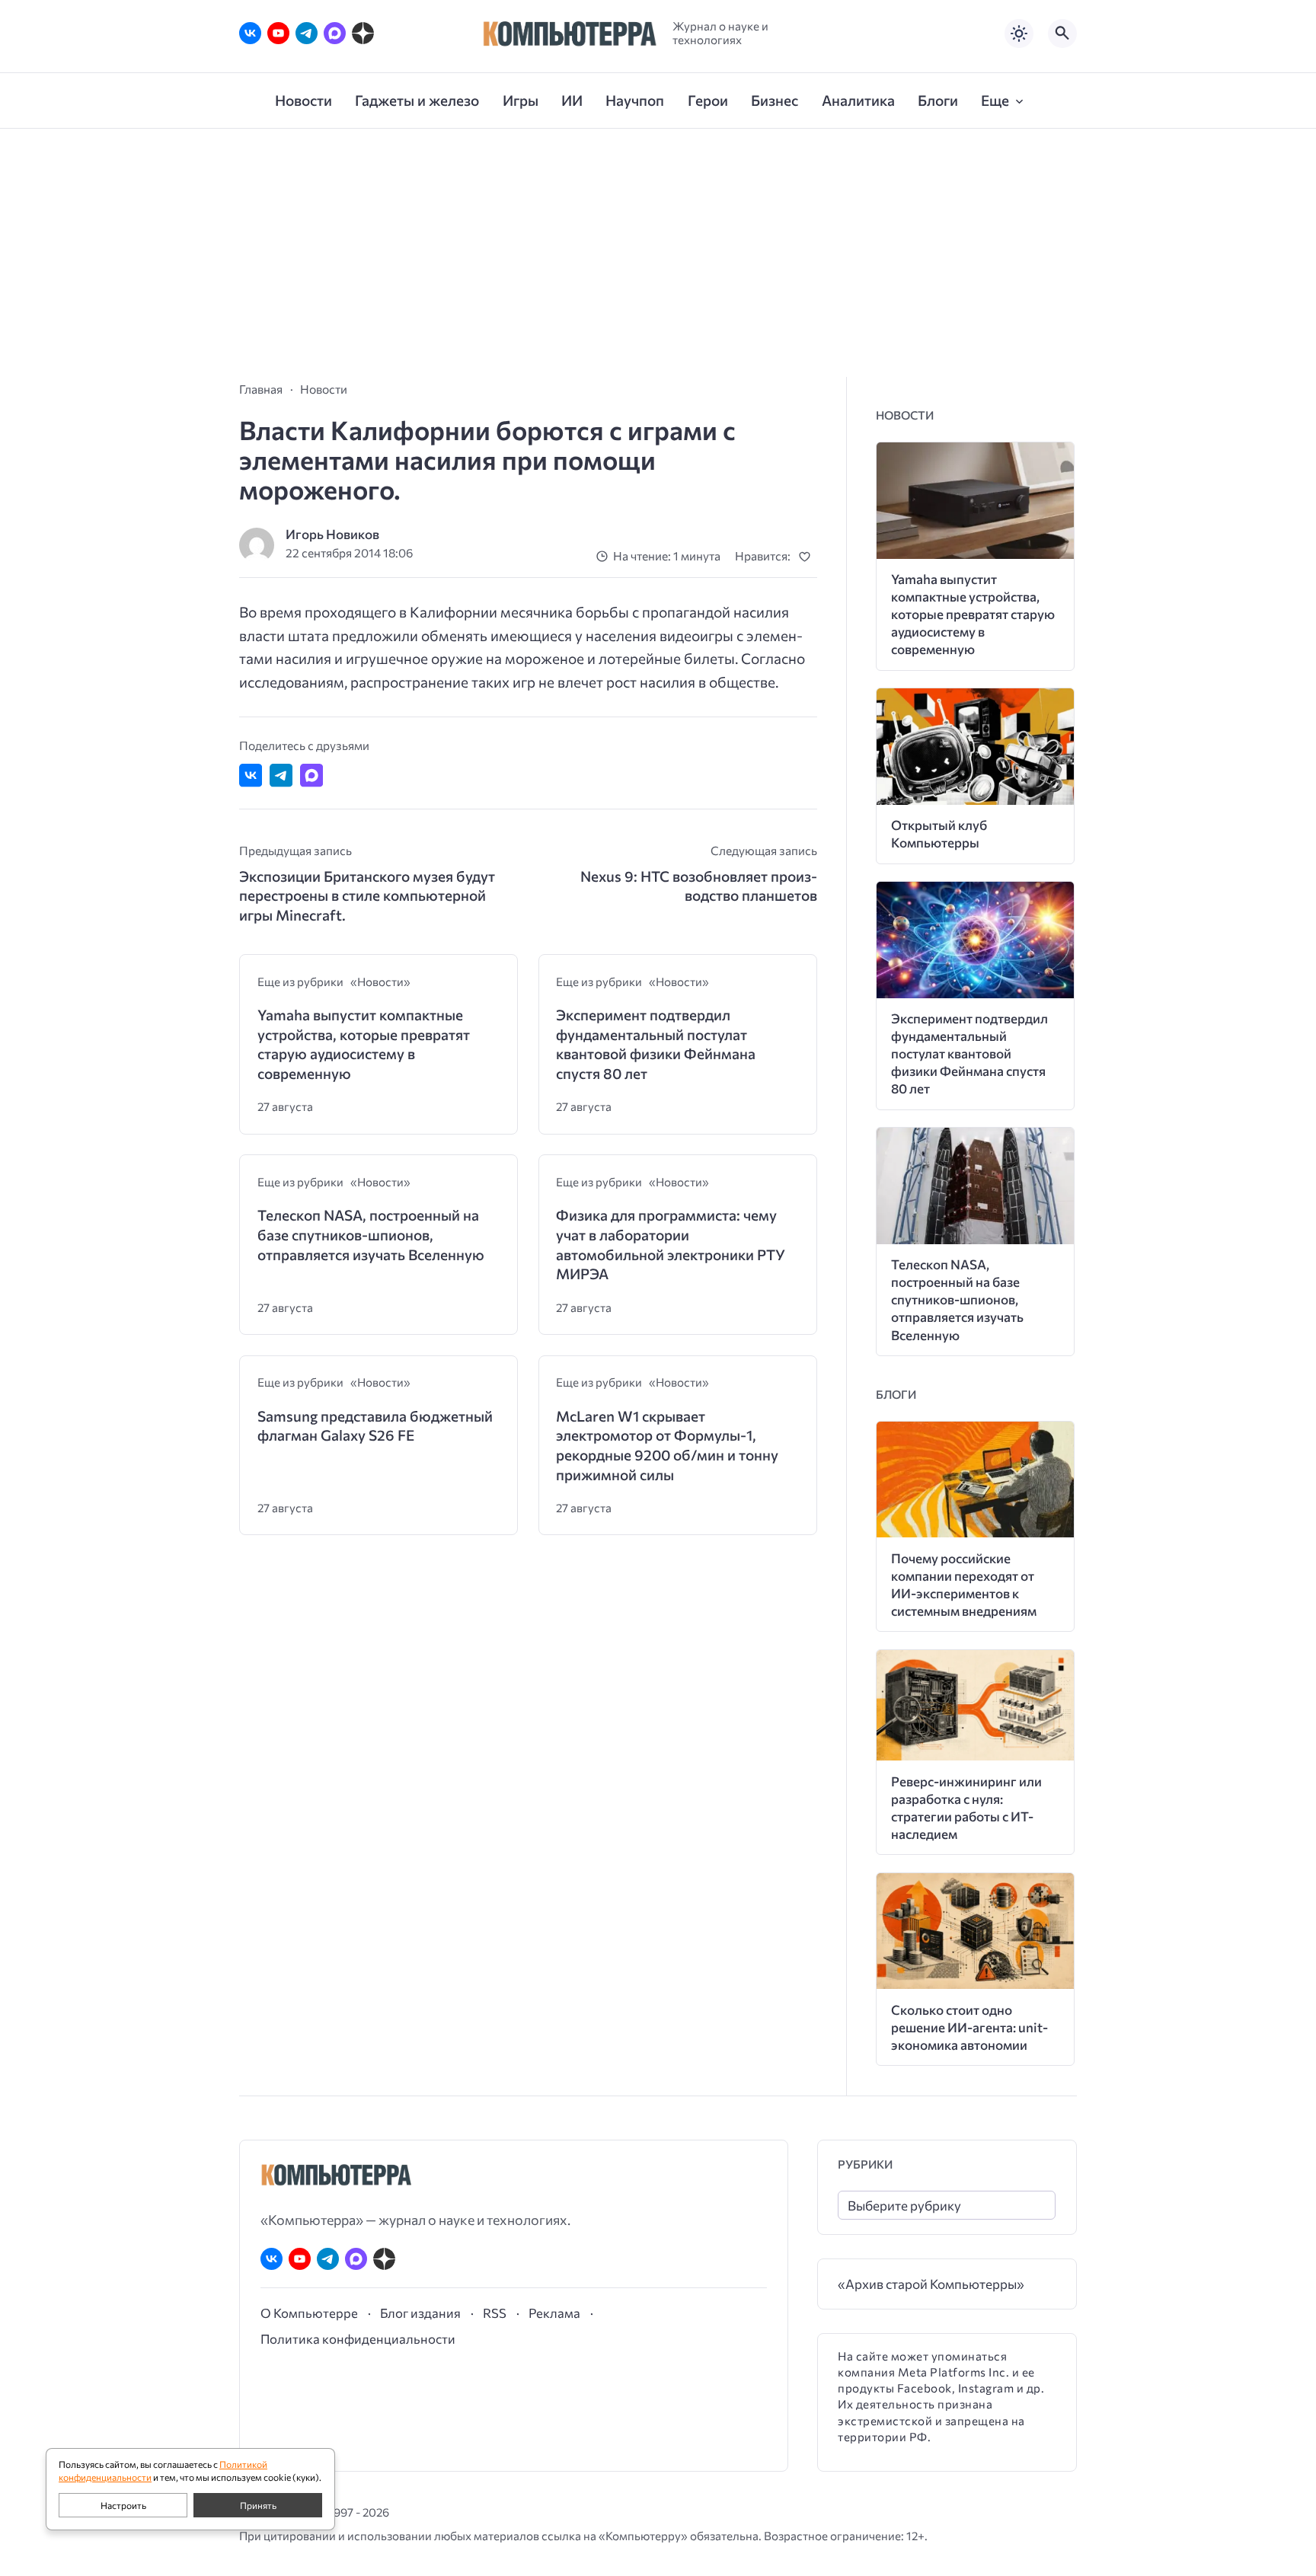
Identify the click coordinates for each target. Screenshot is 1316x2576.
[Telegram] (307, 33)
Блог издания (420, 2313)
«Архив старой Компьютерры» (931, 2284)
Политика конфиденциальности (358, 2338)
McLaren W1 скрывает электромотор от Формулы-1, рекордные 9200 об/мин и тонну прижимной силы (667, 1445)
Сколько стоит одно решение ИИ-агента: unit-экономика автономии (969, 2027)
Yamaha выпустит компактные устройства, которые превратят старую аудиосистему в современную (364, 1044)
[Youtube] (278, 33)
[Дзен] (363, 33)
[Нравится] (808, 556)
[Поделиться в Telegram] (281, 775)
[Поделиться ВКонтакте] (251, 775)
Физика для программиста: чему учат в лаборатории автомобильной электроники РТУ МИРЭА (671, 1244)
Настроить (123, 2505)
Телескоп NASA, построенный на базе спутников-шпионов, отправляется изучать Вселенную (371, 1234)
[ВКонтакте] (250, 33)
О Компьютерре (309, 2313)
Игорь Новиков (332, 534)
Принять (258, 2505)
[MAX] (335, 33)
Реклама (554, 2313)
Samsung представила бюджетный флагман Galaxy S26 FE (375, 1426)
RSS (495, 2313)
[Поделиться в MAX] (311, 775)
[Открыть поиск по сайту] (1062, 34)
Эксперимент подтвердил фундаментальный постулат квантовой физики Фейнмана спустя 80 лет (656, 1044)
